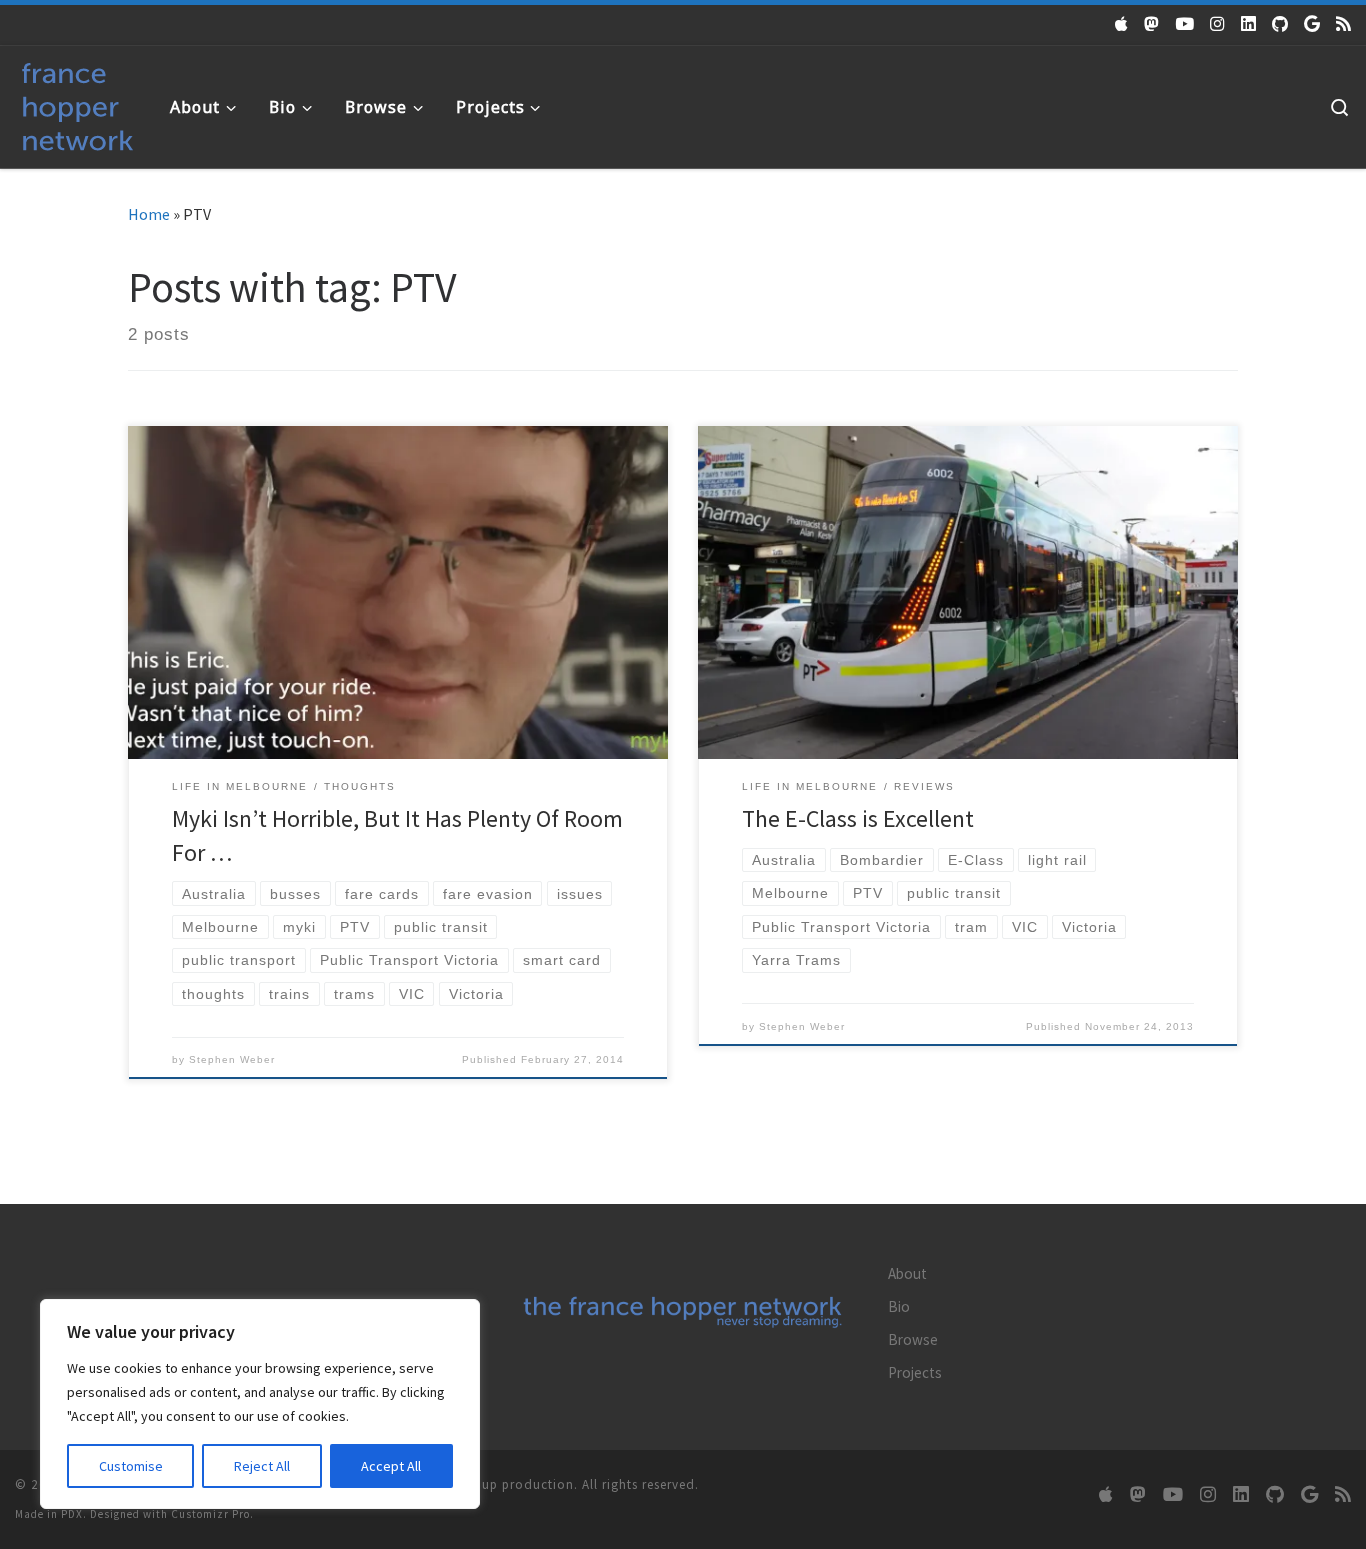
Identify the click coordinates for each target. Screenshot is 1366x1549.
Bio (899, 1306)
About (907, 1273)
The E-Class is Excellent (858, 818)
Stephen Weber (232, 1059)
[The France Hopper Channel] (1184, 24)
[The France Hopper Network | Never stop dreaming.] (77, 102)
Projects (915, 1372)
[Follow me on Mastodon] (1151, 24)
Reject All (262, 1466)
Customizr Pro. (212, 1514)
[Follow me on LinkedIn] (1248, 24)
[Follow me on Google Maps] (1312, 24)
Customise (131, 1466)
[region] (260, 1404)
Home (149, 214)
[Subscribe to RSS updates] (1343, 24)
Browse (913, 1339)
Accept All (391, 1466)
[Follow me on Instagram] (1217, 24)
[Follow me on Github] (1280, 24)
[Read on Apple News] (1121, 24)
